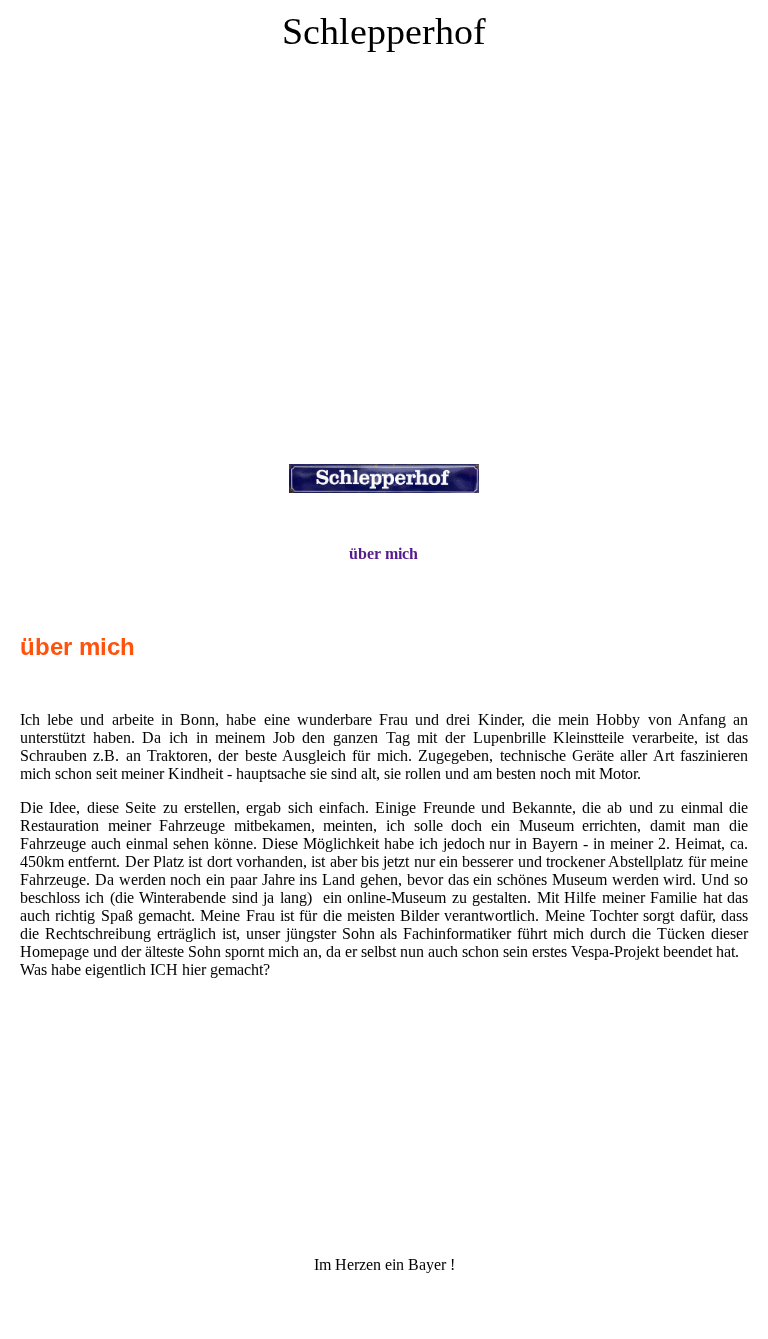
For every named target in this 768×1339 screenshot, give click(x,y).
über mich (383, 553)
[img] (384, 260)
